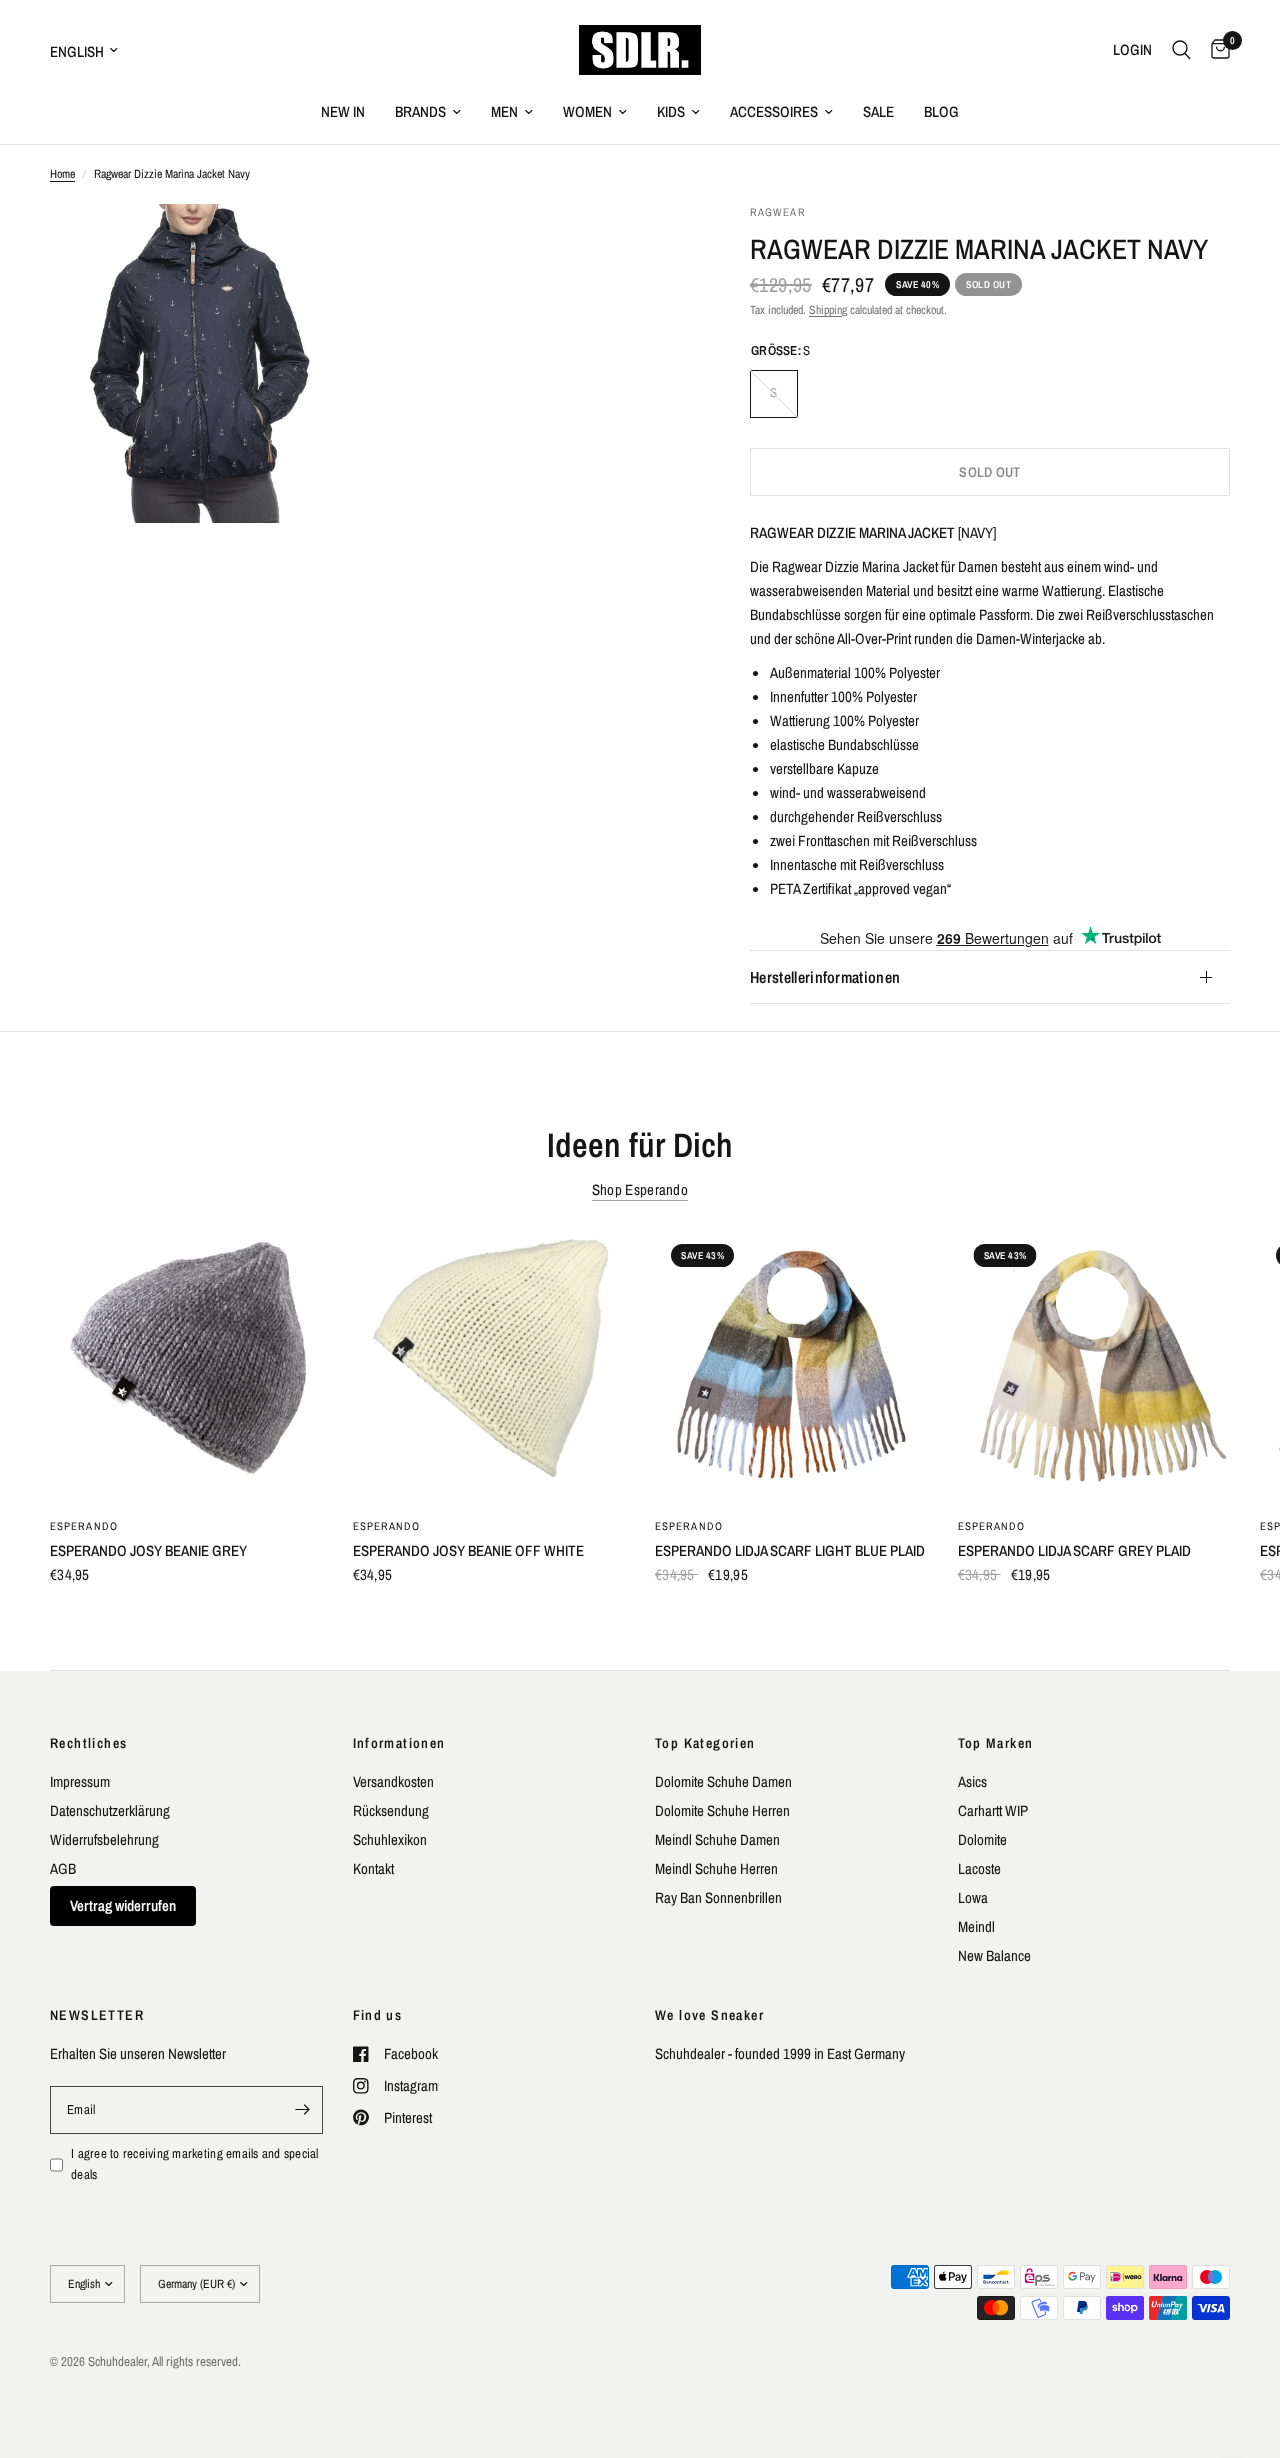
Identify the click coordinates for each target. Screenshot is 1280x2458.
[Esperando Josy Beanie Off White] (489, 1364)
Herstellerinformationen (825, 977)
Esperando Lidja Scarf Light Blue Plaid (790, 1549)
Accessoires (774, 111)
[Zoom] (327, 246)
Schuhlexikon (390, 1839)
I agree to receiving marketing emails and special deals (195, 2164)
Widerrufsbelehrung (104, 1839)
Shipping (828, 310)
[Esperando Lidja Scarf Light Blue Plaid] (791, 1364)
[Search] (1181, 50)
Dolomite (982, 1839)
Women (587, 111)
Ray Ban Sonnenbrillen (718, 1897)
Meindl (976, 1926)
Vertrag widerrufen (123, 1905)
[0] (1215, 50)
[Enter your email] (303, 2110)
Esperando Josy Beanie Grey (148, 1549)
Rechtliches (88, 1743)
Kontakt (373, 1868)
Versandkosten (393, 1781)
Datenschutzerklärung (110, 1810)
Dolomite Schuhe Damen (723, 1781)
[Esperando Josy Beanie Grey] (186, 1364)
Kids (671, 111)
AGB (63, 1868)
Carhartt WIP (993, 1810)
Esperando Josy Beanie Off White (468, 1549)
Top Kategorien (705, 1743)
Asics (972, 1781)
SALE (878, 111)
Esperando (84, 1525)
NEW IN (343, 111)
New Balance (994, 1955)
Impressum (80, 1781)
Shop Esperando (640, 1189)
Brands (420, 111)
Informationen (399, 1743)
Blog (941, 111)
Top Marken (996, 1743)
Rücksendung (391, 1810)
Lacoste (979, 1868)
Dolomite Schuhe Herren (722, 1810)
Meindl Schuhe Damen (717, 1839)
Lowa (973, 1897)
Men (504, 111)
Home (62, 174)
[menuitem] (343, 112)
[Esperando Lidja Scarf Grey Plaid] (1094, 1364)
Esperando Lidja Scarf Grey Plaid (1074, 1549)
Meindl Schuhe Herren (716, 1868)
